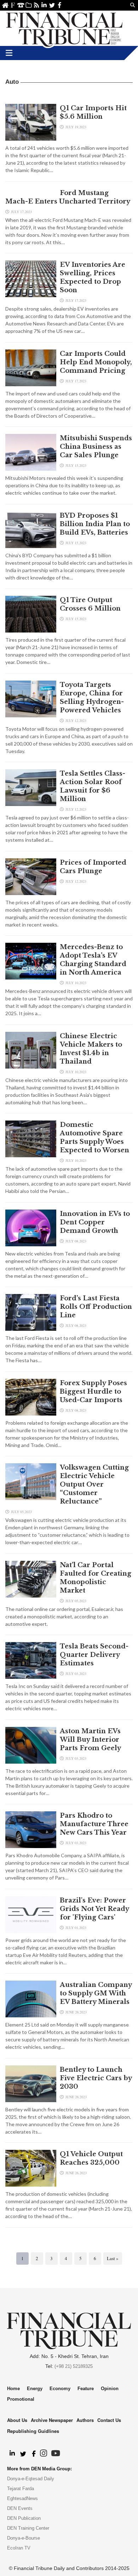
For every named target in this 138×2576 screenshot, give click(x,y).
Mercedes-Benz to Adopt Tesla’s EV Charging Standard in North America (93, 960)
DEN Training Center (28, 2528)
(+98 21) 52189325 (74, 2366)
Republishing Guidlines (33, 2431)
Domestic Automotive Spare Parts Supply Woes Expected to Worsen (94, 1137)
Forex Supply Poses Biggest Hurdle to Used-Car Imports (93, 1392)
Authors (85, 2420)
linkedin (44, 5)
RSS (36, 5)
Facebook (60, 5)
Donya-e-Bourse (24, 2538)
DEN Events (20, 2508)
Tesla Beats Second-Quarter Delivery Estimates (94, 1655)
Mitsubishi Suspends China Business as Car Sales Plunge (96, 447)
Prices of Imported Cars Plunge (93, 867)
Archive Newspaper (52, 2420)
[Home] (64, 28)
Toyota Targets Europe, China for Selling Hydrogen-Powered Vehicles (92, 698)
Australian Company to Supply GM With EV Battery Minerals (96, 1993)
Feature (86, 2389)
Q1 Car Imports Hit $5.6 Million (93, 112)
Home (5, 5)
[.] (12, 2454)
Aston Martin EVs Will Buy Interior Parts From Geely (90, 1740)
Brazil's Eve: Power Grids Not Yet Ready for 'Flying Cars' (94, 1909)
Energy (35, 2389)
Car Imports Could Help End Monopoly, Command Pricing (96, 362)
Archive (28, 5)
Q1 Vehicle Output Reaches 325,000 (91, 2158)
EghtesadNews (22, 2498)
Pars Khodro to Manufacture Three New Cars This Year (94, 1824)
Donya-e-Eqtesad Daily (31, 2479)
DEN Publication (24, 2518)
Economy (60, 2389)
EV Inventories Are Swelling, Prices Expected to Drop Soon (93, 277)
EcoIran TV (19, 2548)
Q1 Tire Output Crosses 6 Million (90, 604)
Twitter (52, 5)
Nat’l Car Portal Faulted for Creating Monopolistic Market (96, 1578)
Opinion (110, 2389)
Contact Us (21, 5)
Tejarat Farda (21, 2489)
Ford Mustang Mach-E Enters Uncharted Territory (68, 197)
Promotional (21, 2399)
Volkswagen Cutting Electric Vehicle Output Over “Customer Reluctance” (94, 1484)
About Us (13, 5)
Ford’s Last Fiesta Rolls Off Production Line (96, 1307)
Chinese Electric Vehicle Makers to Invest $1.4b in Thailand (91, 1049)
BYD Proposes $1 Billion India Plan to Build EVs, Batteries (95, 524)
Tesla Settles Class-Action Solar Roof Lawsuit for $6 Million (93, 786)
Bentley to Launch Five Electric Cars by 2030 (96, 2078)
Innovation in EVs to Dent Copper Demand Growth (95, 1222)
